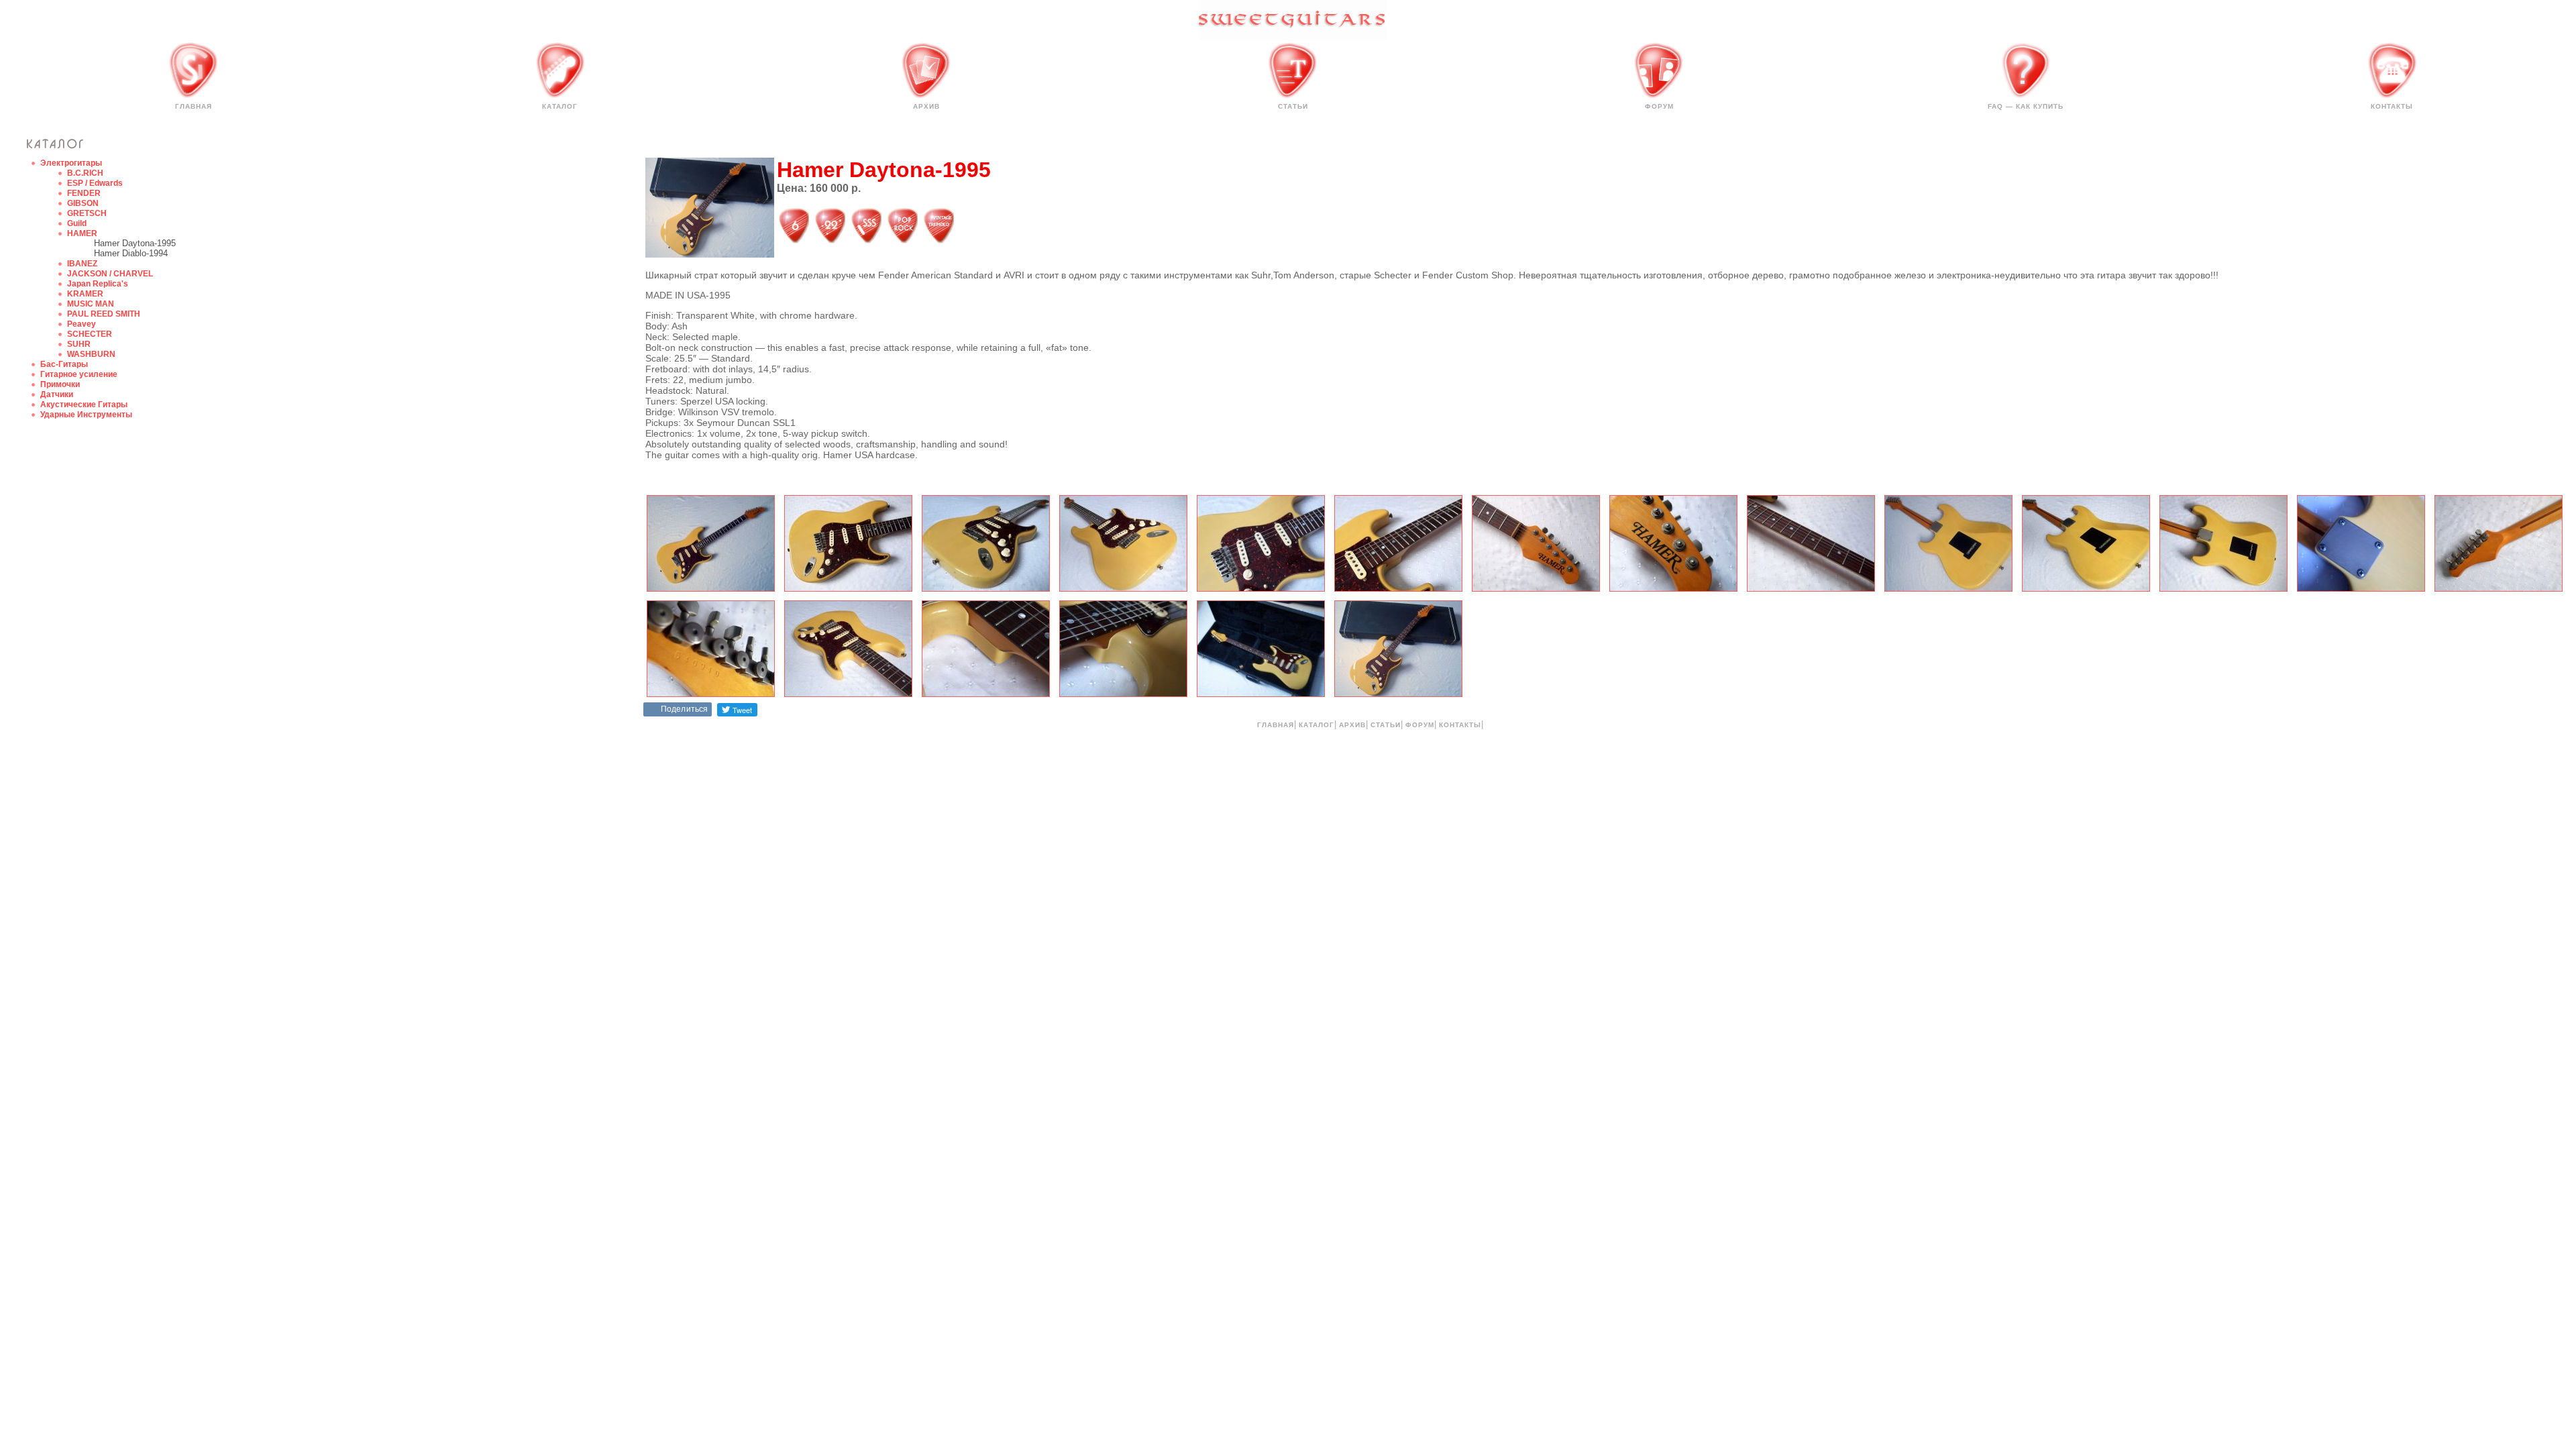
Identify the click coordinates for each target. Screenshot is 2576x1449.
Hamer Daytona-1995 (135, 243)
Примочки (60, 384)
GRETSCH (87, 213)
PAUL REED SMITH (104, 314)
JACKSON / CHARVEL (110, 274)
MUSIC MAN (91, 304)
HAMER (82, 233)
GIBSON (83, 203)
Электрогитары (71, 163)
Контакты (2392, 106)
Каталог (560, 106)
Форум (1659, 106)
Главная (194, 106)
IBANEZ (82, 264)
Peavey (82, 324)
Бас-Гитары (64, 364)
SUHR (79, 344)
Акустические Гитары (84, 405)
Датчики (57, 394)
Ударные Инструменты (86, 415)
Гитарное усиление (79, 374)
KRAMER (85, 294)
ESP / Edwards (95, 183)
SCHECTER (90, 334)
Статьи (1293, 106)
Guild (77, 223)
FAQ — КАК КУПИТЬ (2026, 106)
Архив (926, 106)
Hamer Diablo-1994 (131, 253)
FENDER (84, 193)
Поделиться (684, 709)
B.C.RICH (85, 173)
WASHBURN (91, 354)
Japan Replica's (98, 284)
